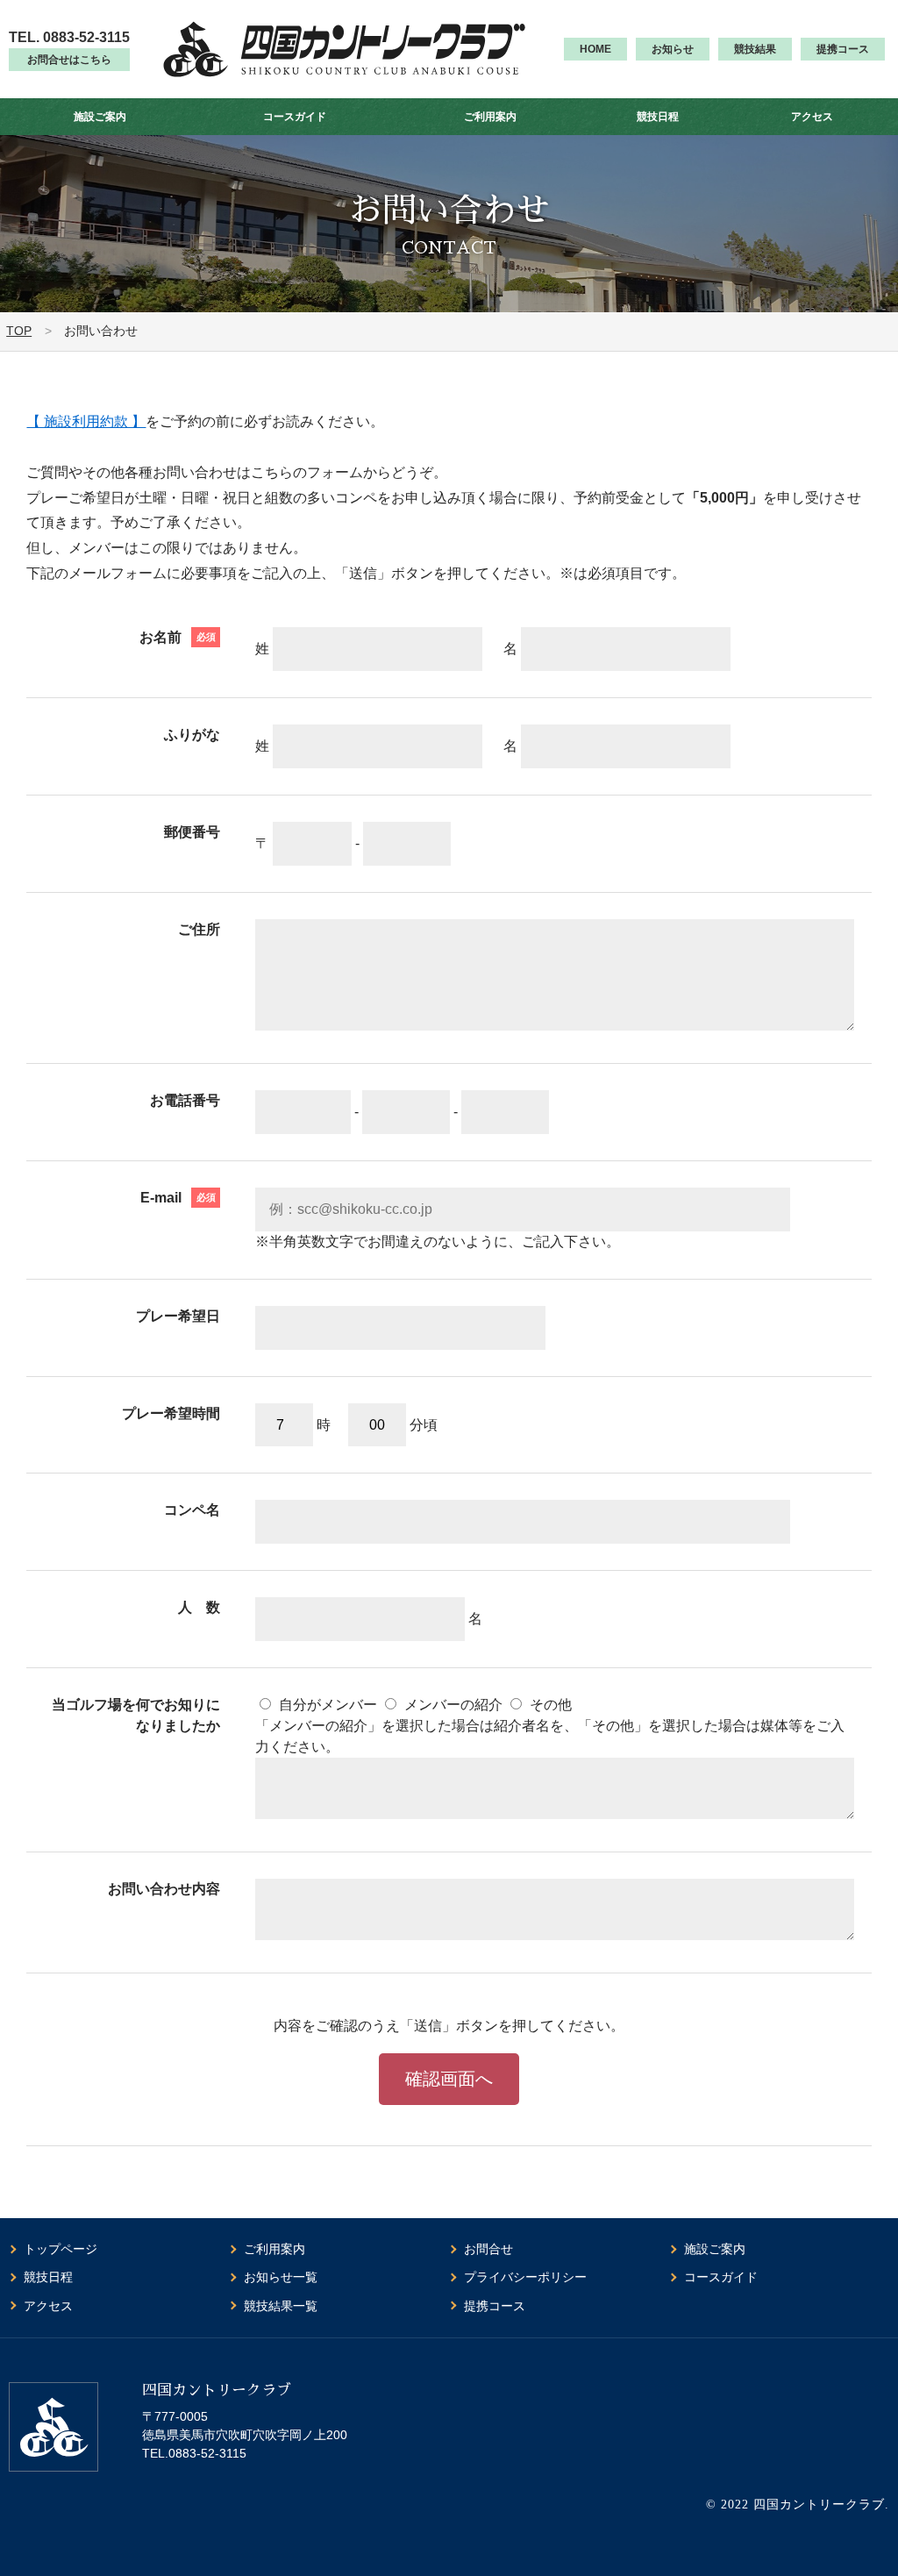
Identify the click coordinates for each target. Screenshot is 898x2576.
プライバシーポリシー (525, 2277)
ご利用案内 (490, 117)
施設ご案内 (100, 117)
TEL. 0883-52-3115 (69, 37)
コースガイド (295, 117)
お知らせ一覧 (281, 2277)
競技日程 (658, 117)
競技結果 (755, 49)
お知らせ (673, 49)
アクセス (812, 117)
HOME (595, 49)
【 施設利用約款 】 (86, 421)
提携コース (843, 49)
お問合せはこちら (69, 60)
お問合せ (488, 2249)
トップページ (61, 2249)
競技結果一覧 (281, 2306)
